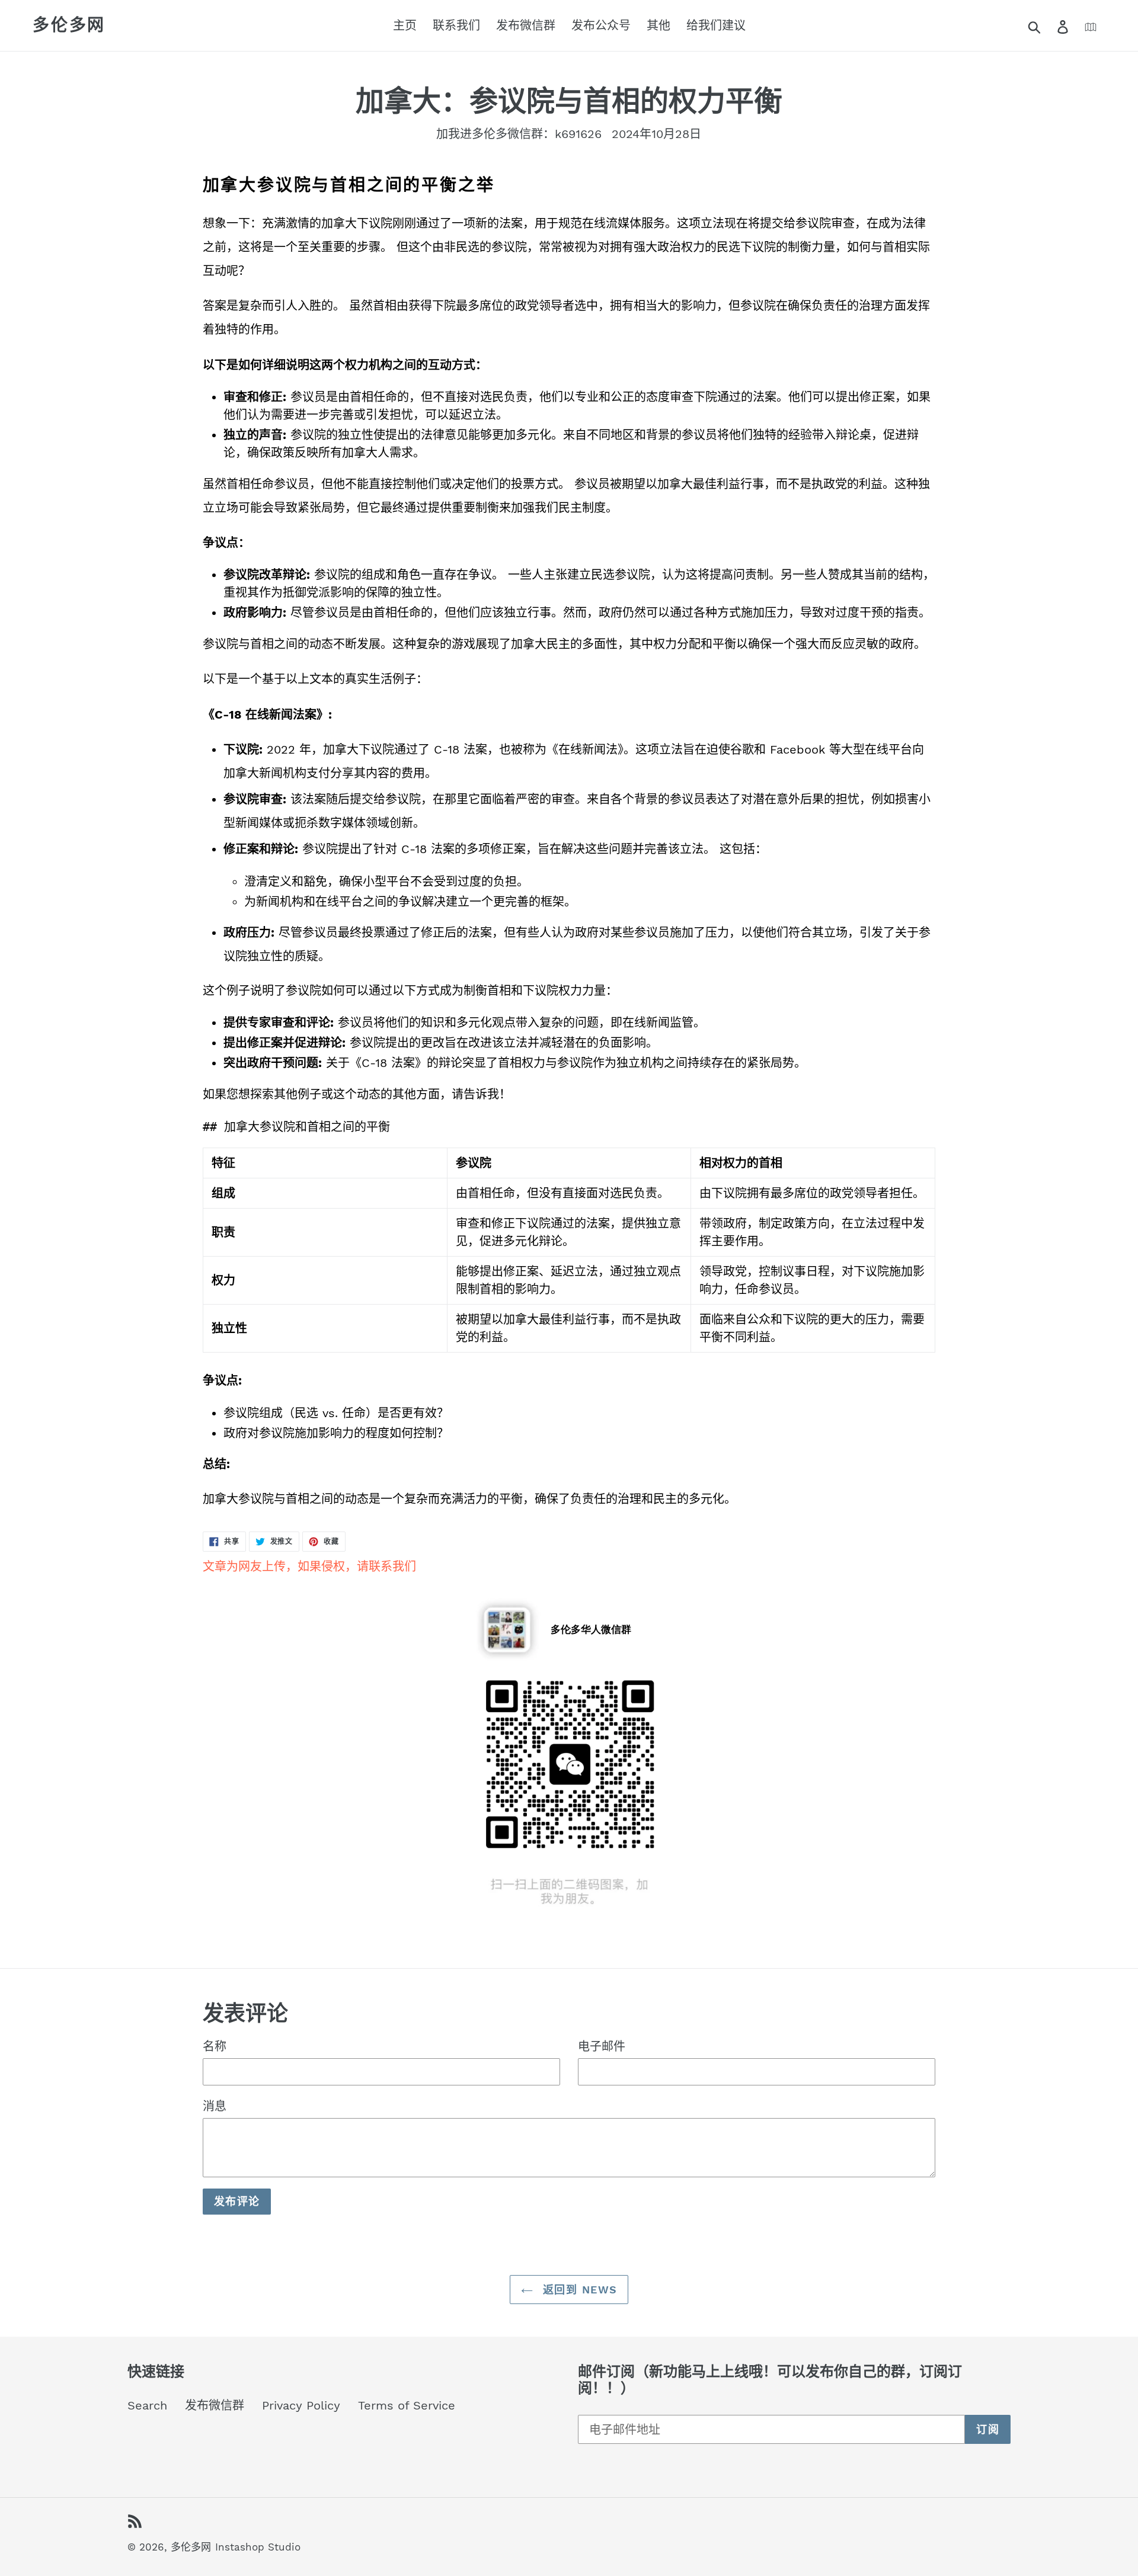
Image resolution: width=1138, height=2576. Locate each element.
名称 (215, 2046)
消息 (215, 2106)
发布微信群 (215, 2405)
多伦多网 (69, 25)
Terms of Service (407, 2405)
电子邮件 (602, 2046)
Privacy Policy (301, 2405)
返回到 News (578, 2290)
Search (147, 2405)
